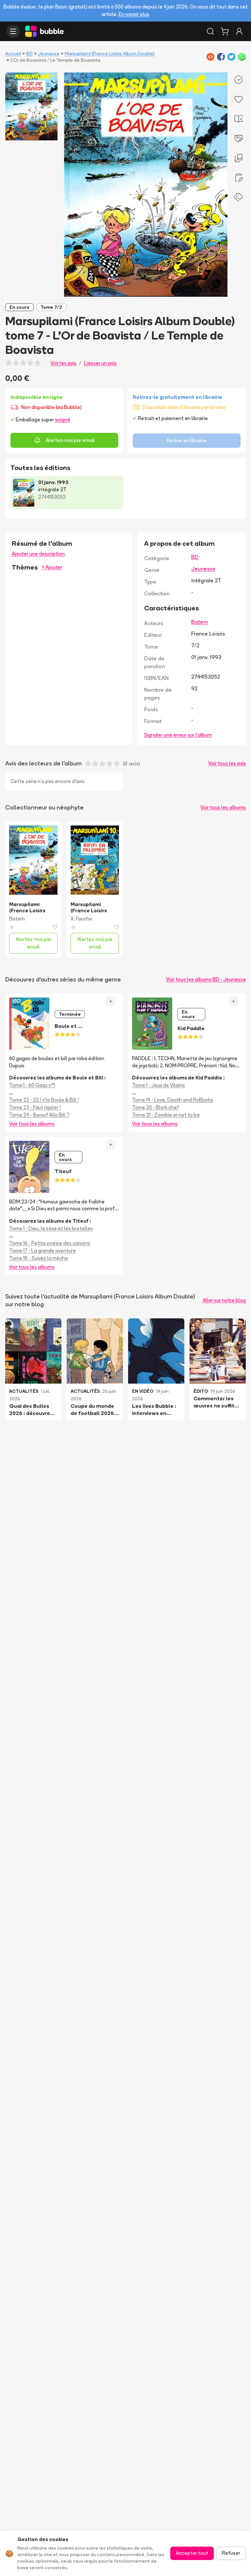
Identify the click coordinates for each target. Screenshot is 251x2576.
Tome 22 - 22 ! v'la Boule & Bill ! (44, 1100)
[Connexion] (239, 31)
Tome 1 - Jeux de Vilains (159, 1085)
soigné (63, 420)
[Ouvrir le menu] (13, 31)
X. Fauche (81, 919)
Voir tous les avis (227, 763)
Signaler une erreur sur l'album (178, 735)
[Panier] (225, 31)
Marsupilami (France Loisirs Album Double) (110, 54)
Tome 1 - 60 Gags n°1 (32, 1085)
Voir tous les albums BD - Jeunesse (206, 979)
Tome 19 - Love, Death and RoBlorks (173, 1100)
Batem (200, 622)
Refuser (231, 2553)
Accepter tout (192, 2553)
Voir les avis (63, 363)
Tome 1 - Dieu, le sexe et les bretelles (51, 1228)
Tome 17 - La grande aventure (42, 1251)
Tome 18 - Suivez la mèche (39, 1258)
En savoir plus (134, 14)
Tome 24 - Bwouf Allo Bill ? (39, 1115)
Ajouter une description (38, 554)
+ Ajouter (52, 567)
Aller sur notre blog (224, 1300)
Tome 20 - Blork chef (156, 1107)
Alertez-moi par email (70, 440)
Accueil (13, 54)
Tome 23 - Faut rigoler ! (35, 1107)
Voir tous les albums (223, 807)
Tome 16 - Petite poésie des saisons (50, 1243)
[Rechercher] (210, 31)
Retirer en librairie (187, 440)
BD (29, 54)
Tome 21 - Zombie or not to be (166, 1115)
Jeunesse (49, 54)
